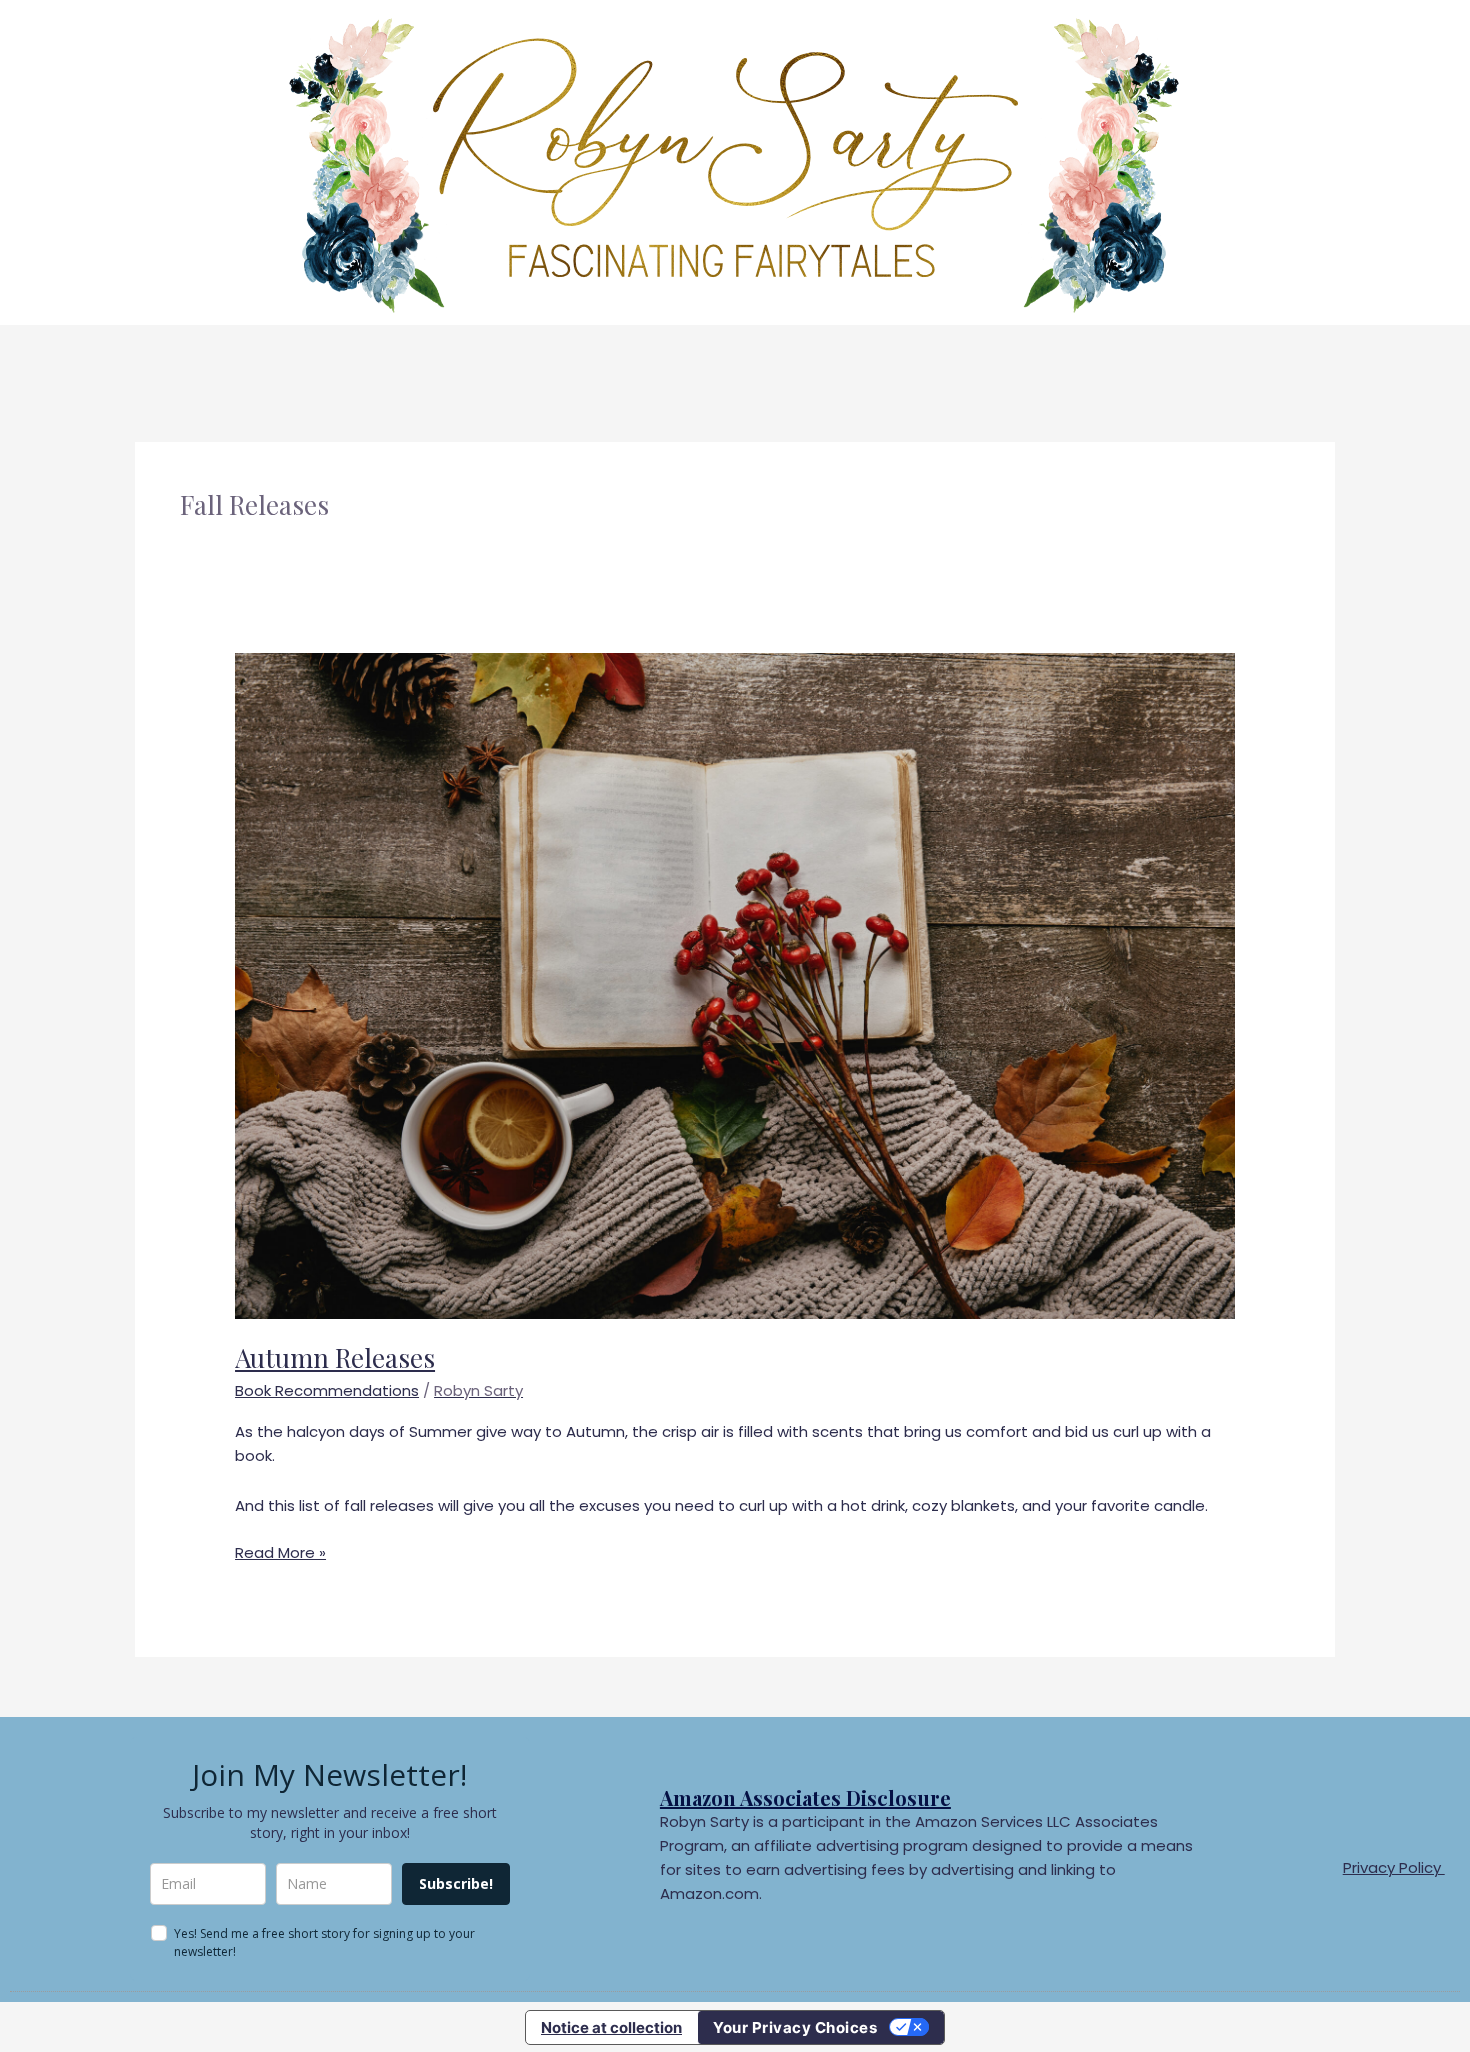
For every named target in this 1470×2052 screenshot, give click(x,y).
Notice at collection (611, 2027)
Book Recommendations (327, 1390)
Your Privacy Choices (795, 2027)
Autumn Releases (335, 1357)
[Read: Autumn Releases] (735, 984)
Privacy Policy (1394, 1867)
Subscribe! (456, 1883)
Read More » (280, 1552)
